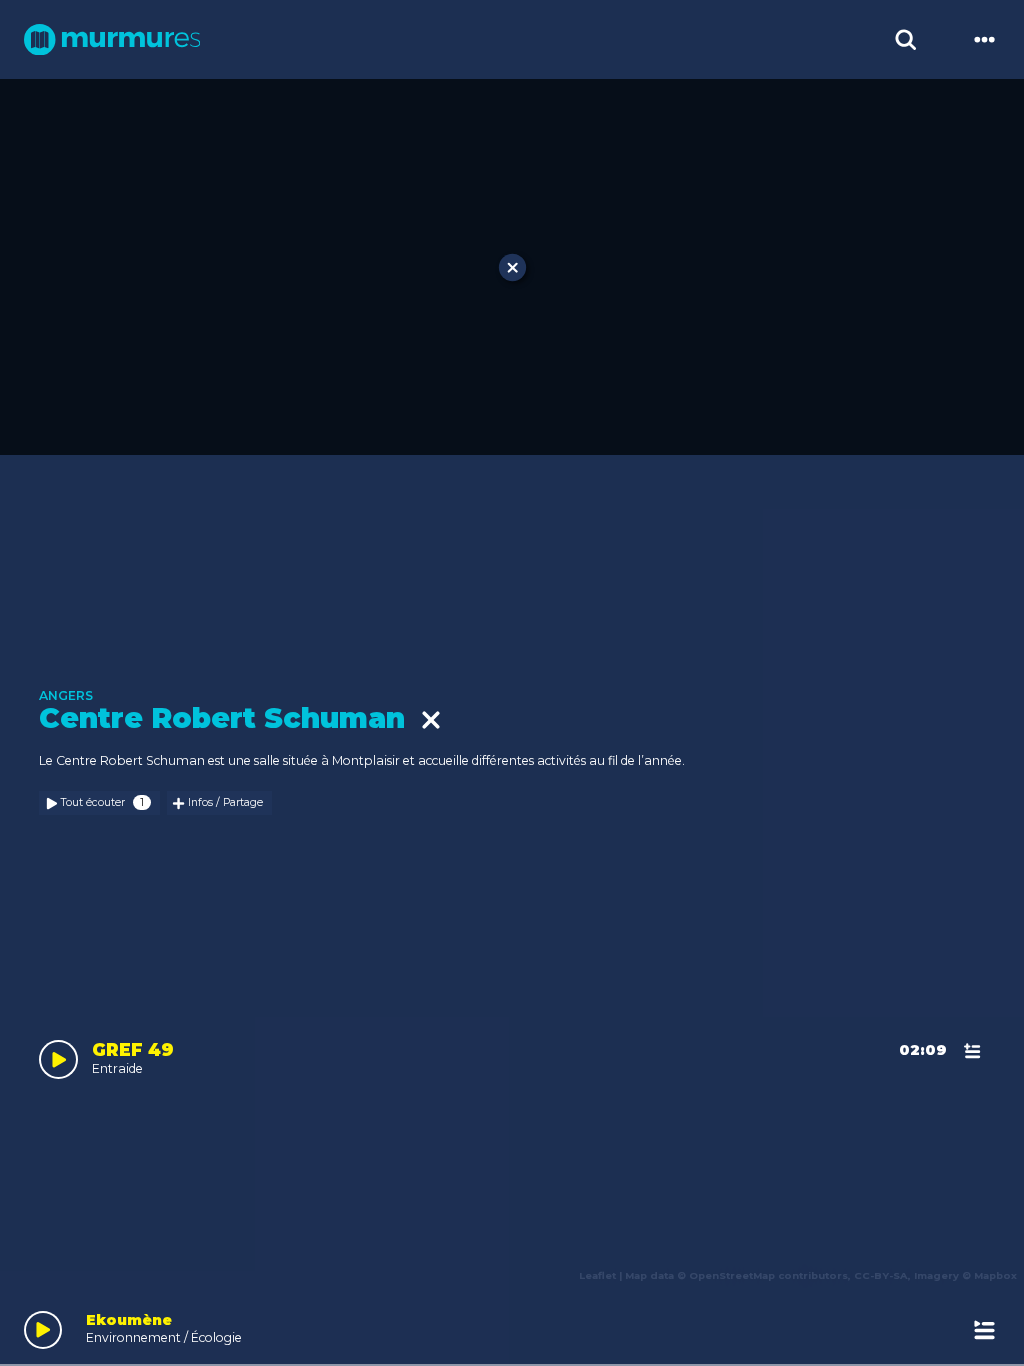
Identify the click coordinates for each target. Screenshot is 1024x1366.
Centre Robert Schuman (230, 719)
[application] (512, 1326)
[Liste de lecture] (985, 1330)
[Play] (43, 1330)
